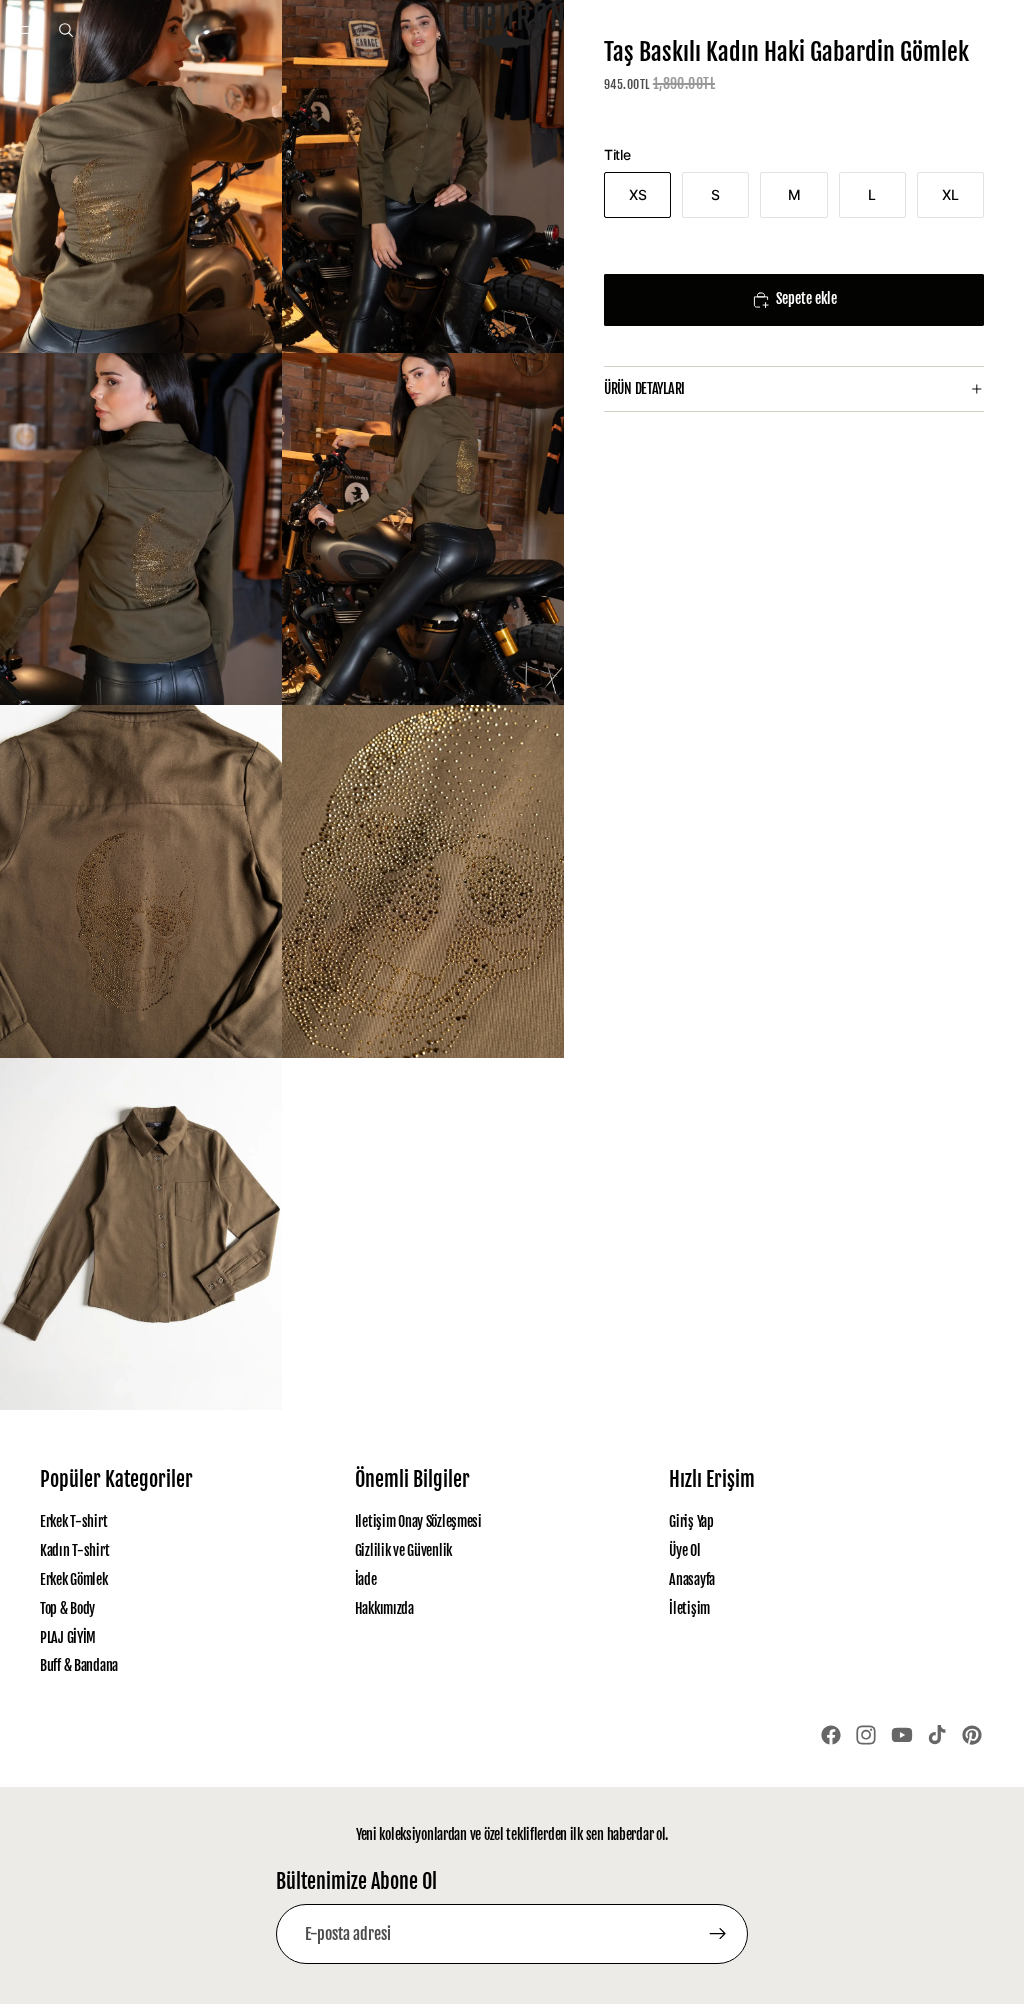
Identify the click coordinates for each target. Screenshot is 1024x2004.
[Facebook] (831, 1735)
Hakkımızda (384, 1608)
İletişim (689, 1608)
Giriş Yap (691, 1521)
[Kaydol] (718, 1934)
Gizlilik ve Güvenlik (403, 1550)
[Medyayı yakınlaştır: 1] (141, 176)
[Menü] (23, 30)
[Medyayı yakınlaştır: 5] (141, 881)
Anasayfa (692, 1579)
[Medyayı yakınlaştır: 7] (141, 1234)
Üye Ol (684, 1550)
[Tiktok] (937, 1735)
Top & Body (67, 1608)
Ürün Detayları (644, 388)
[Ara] (66, 30)
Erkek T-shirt (73, 1521)
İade (366, 1579)
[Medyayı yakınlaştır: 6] (423, 881)
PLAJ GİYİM (68, 1637)
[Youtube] (902, 1735)
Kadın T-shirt (74, 1550)
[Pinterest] (972, 1735)
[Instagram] (866, 1735)
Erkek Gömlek (74, 1579)
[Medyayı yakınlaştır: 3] (141, 529)
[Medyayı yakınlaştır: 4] (423, 529)
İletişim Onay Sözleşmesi (418, 1521)
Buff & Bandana (79, 1665)
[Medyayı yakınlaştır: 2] (423, 176)
